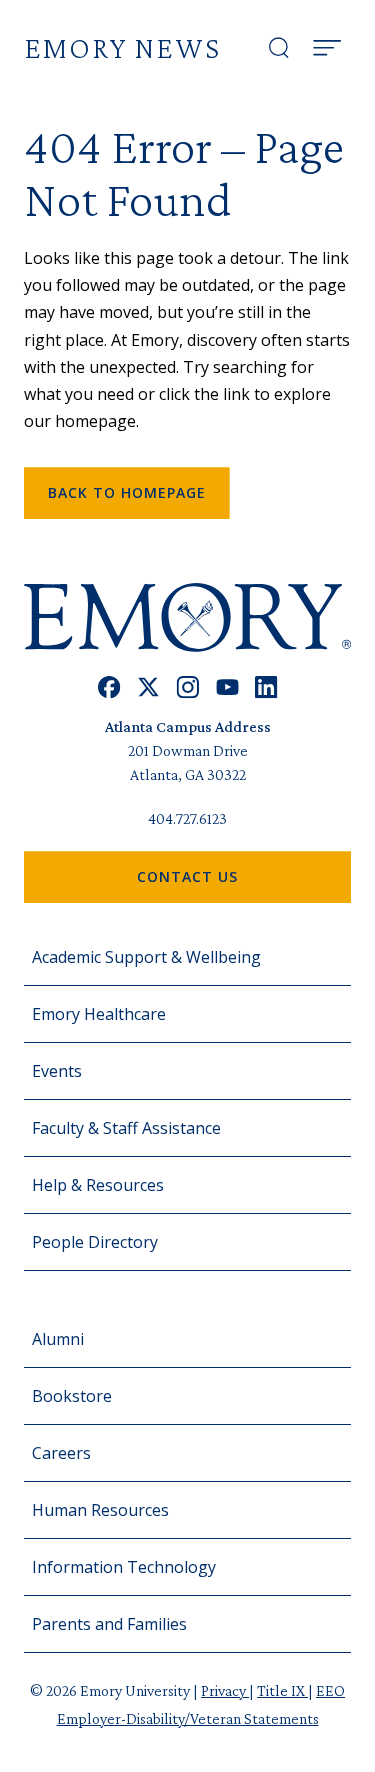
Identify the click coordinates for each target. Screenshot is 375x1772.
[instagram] (188, 687)
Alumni (58, 1339)
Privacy (225, 1690)
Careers (61, 1453)
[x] (148, 687)
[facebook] (109, 687)
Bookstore (72, 1396)
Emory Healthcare (99, 1014)
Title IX (282, 1690)
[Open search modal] (279, 48)
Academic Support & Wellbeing (146, 957)
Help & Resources (98, 1185)
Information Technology (124, 1567)
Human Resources (100, 1510)
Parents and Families (109, 1624)
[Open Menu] (327, 48)
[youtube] (227, 687)
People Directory (95, 1242)
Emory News (122, 47)
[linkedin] (266, 687)
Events (57, 1071)
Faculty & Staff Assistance (126, 1128)
